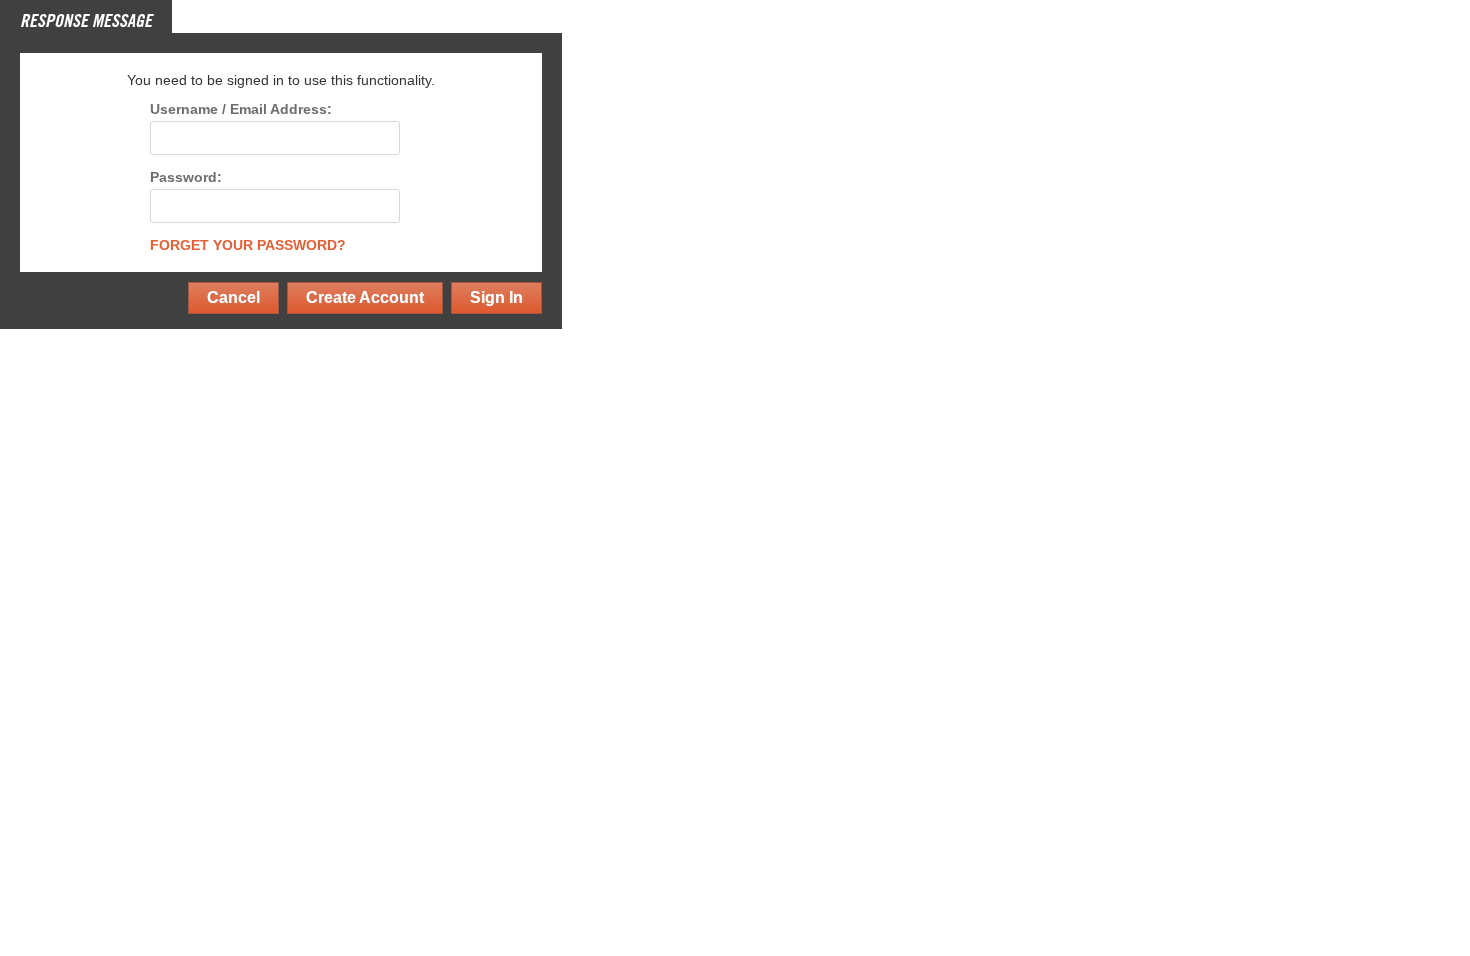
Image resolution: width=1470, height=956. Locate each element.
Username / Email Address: (241, 109)
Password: (186, 177)
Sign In (496, 297)
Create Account (365, 297)
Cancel (233, 297)
